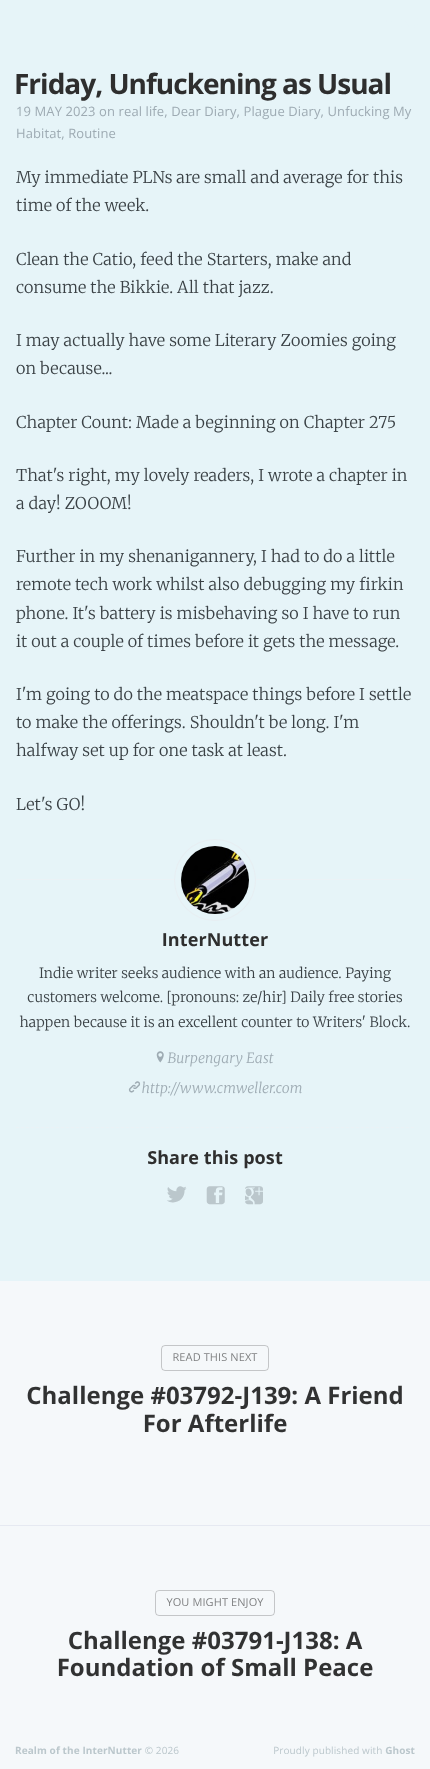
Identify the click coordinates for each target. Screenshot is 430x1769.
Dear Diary (203, 111)
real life (142, 111)
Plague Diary (282, 111)
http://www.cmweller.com (222, 1088)
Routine (92, 133)
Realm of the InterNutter (78, 1750)
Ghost (400, 1750)
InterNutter (215, 940)
